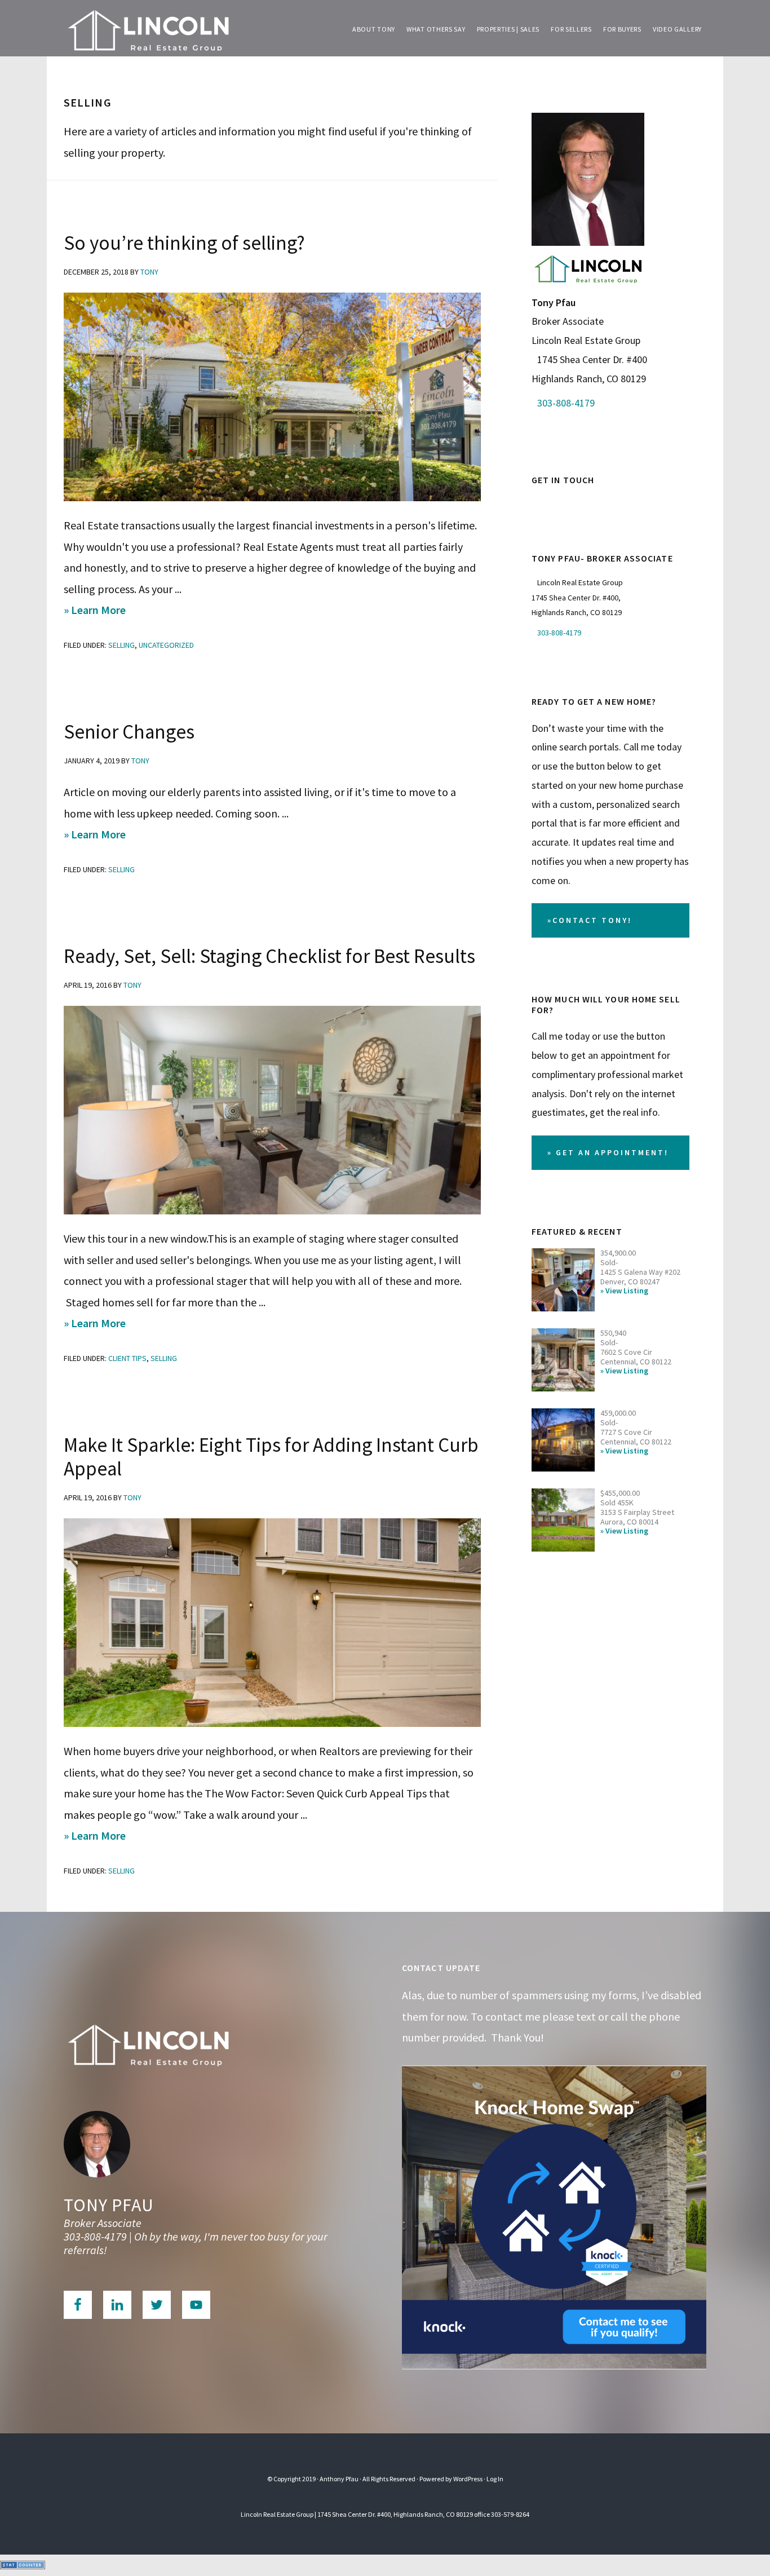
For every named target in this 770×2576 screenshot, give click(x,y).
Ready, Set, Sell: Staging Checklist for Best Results (269, 956)
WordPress (468, 2479)
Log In (495, 2479)
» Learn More (115, 611)
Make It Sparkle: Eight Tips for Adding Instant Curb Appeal (271, 1457)
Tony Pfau (109, 2205)
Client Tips (127, 1358)
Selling (121, 645)
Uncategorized (166, 645)
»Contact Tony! (590, 920)
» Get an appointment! (608, 1152)
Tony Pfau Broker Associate (148, 28)
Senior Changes (129, 732)
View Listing (627, 1291)
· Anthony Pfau (338, 2479)
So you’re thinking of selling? (184, 243)
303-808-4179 (566, 403)
